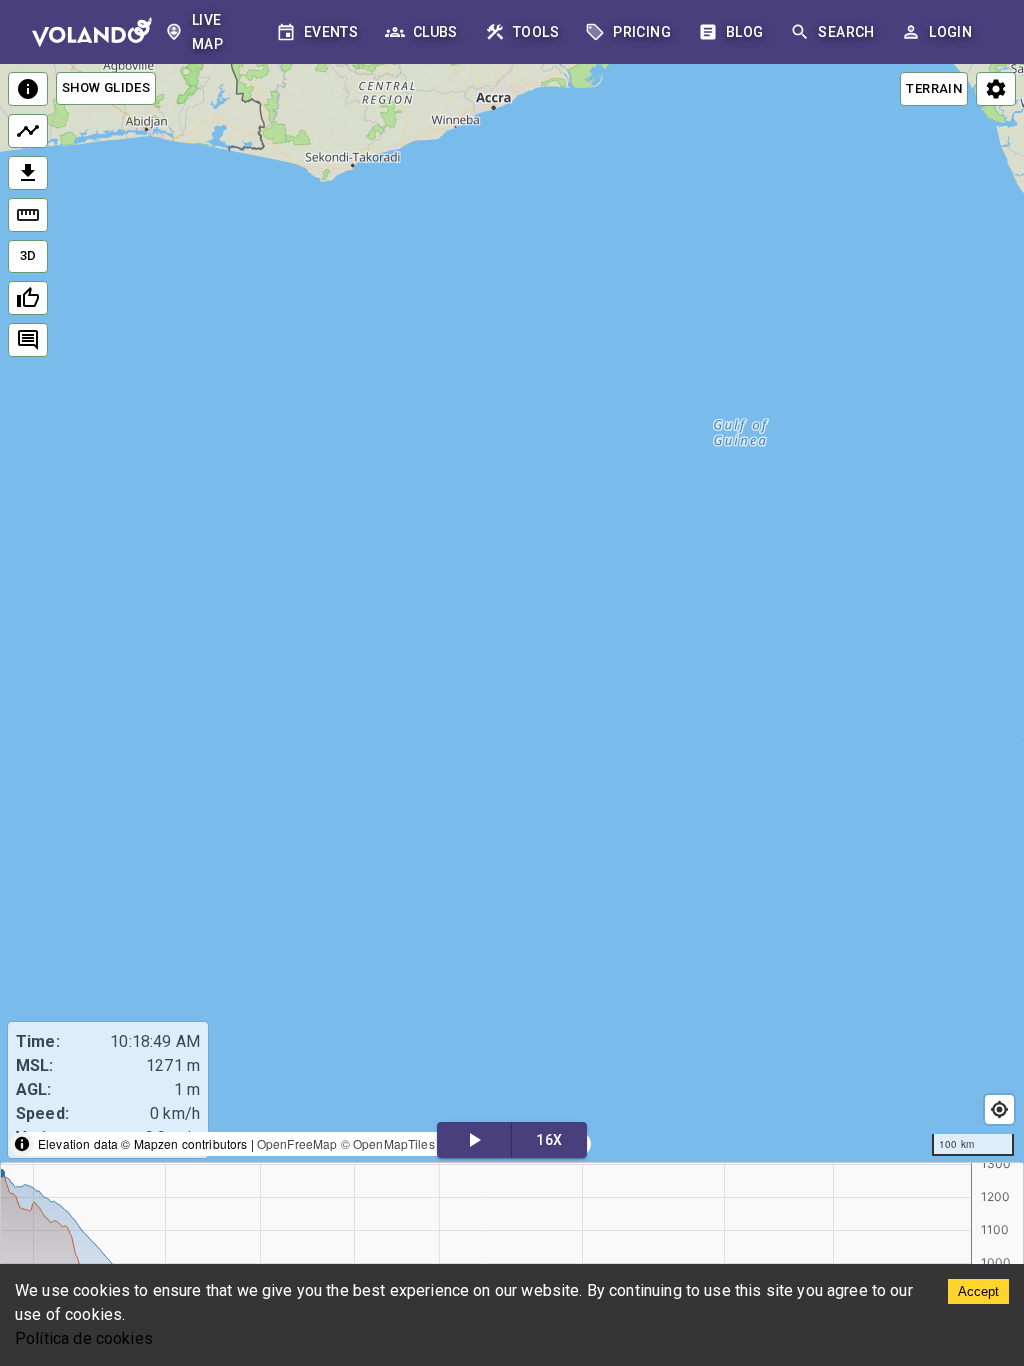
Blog (745, 32)
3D (28, 255)
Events (331, 32)
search (846, 32)
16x (549, 1140)
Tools (536, 32)
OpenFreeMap (297, 1143)
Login (950, 32)
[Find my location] (999, 1109)
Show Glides (106, 87)
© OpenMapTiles (388, 1143)
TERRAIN (934, 88)
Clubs (435, 32)
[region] (512, 614)
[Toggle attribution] (22, 1144)
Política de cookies (84, 1338)
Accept (978, 1291)
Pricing (642, 32)
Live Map (207, 32)
